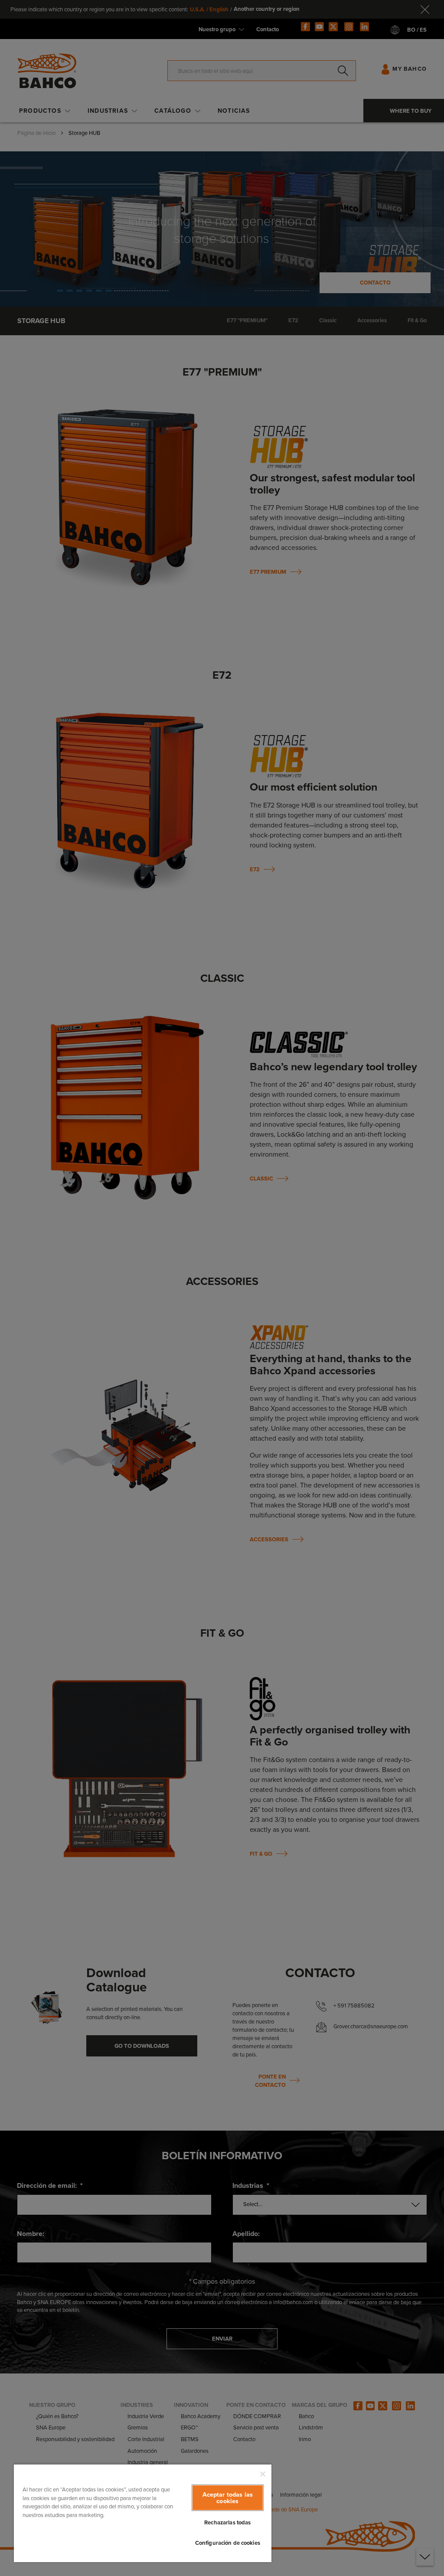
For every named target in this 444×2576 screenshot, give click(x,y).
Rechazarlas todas (227, 2522)
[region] (143, 2513)
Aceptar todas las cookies (228, 2498)
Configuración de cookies (228, 2543)
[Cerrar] (263, 2474)
